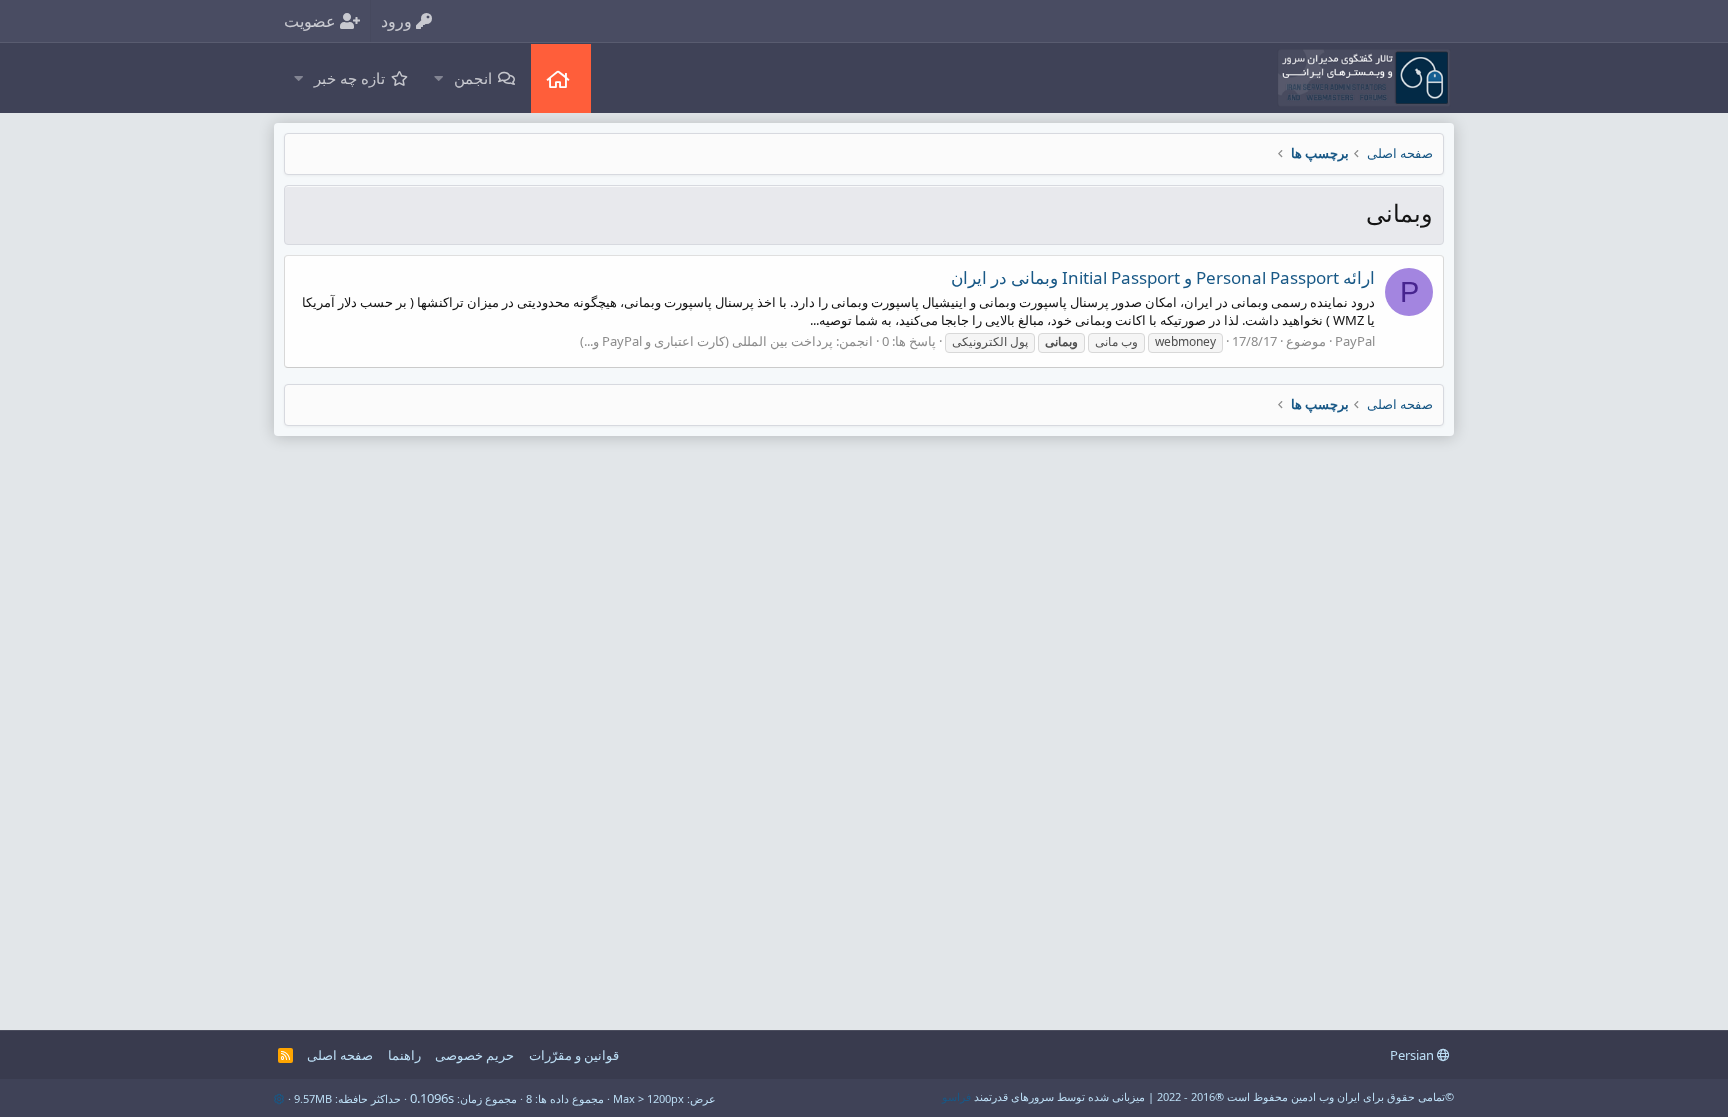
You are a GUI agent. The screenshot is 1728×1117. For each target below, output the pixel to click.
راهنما (404, 1055)
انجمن (473, 78)
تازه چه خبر (349, 78)
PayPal (1355, 341)
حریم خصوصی (474, 1055)
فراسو (956, 1096)
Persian (1413, 1055)
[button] (438, 78)
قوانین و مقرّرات (574, 1055)
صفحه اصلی (561, 78)
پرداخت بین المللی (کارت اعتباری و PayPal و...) (706, 341)
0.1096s (432, 1098)
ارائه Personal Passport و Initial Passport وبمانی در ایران (1163, 277)
